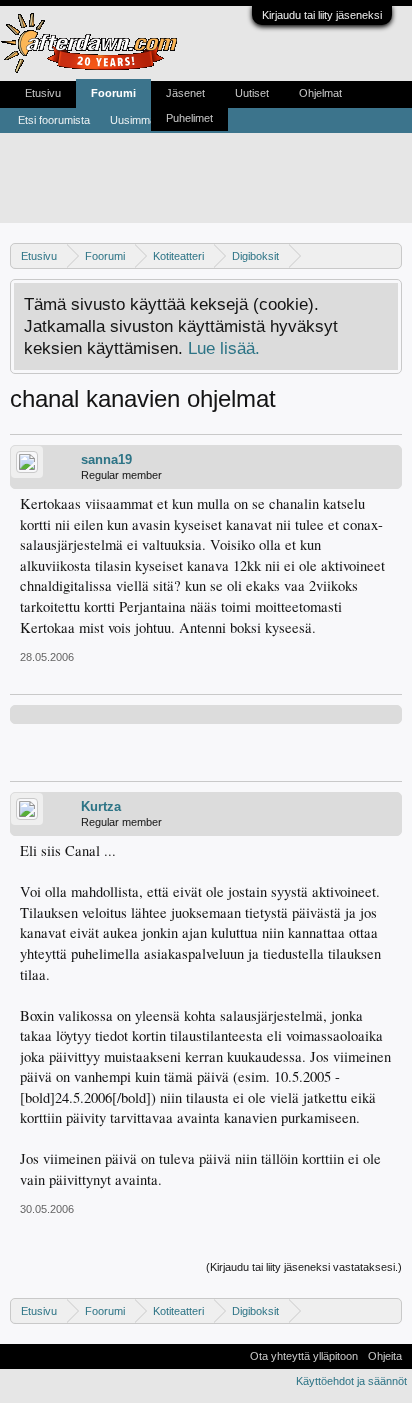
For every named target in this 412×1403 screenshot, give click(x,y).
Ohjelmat (320, 93)
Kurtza (101, 806)
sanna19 (106, 459)
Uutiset (252, 93)
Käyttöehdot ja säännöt (351, 1381)
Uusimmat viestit (150, 120)
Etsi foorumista (54, 120)
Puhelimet (189, 118)
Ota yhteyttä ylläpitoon (304, 1356)
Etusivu (43, 93)
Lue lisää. (224, 348)
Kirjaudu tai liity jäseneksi (322, 15)
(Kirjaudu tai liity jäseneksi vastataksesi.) (304, 1267)
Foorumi (113, 93)
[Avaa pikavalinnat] (389, 255)
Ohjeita (385, 1356)
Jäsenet (185, 93)
